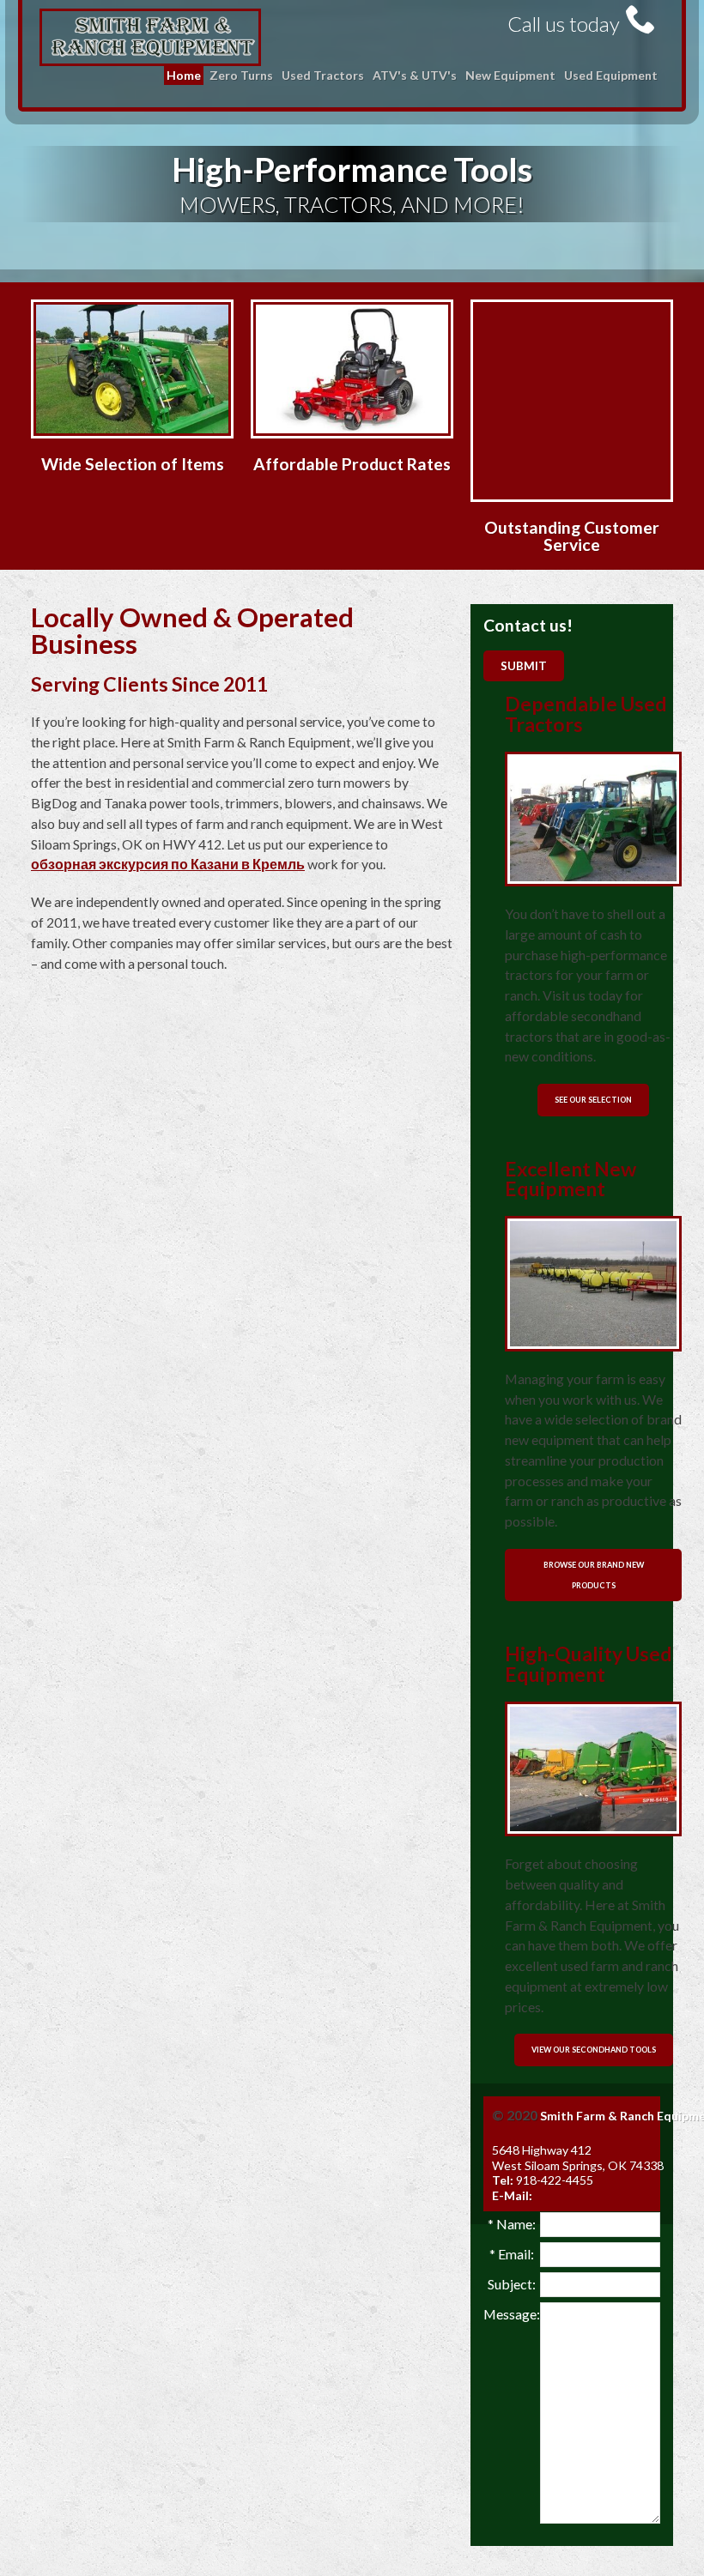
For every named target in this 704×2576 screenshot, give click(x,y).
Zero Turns (241, 75)
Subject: (512, 2284)
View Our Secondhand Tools (594, 2050)
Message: (512, 2314)
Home (184, 75)
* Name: (512, 2224)
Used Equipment (611, 75)
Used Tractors (323, 75)
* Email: (512, 2254)
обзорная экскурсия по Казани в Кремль (168, 864)
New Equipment (510, 75)
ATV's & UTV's (415, 75)
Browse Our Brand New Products (594, 1575)
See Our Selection (593, 1100)
